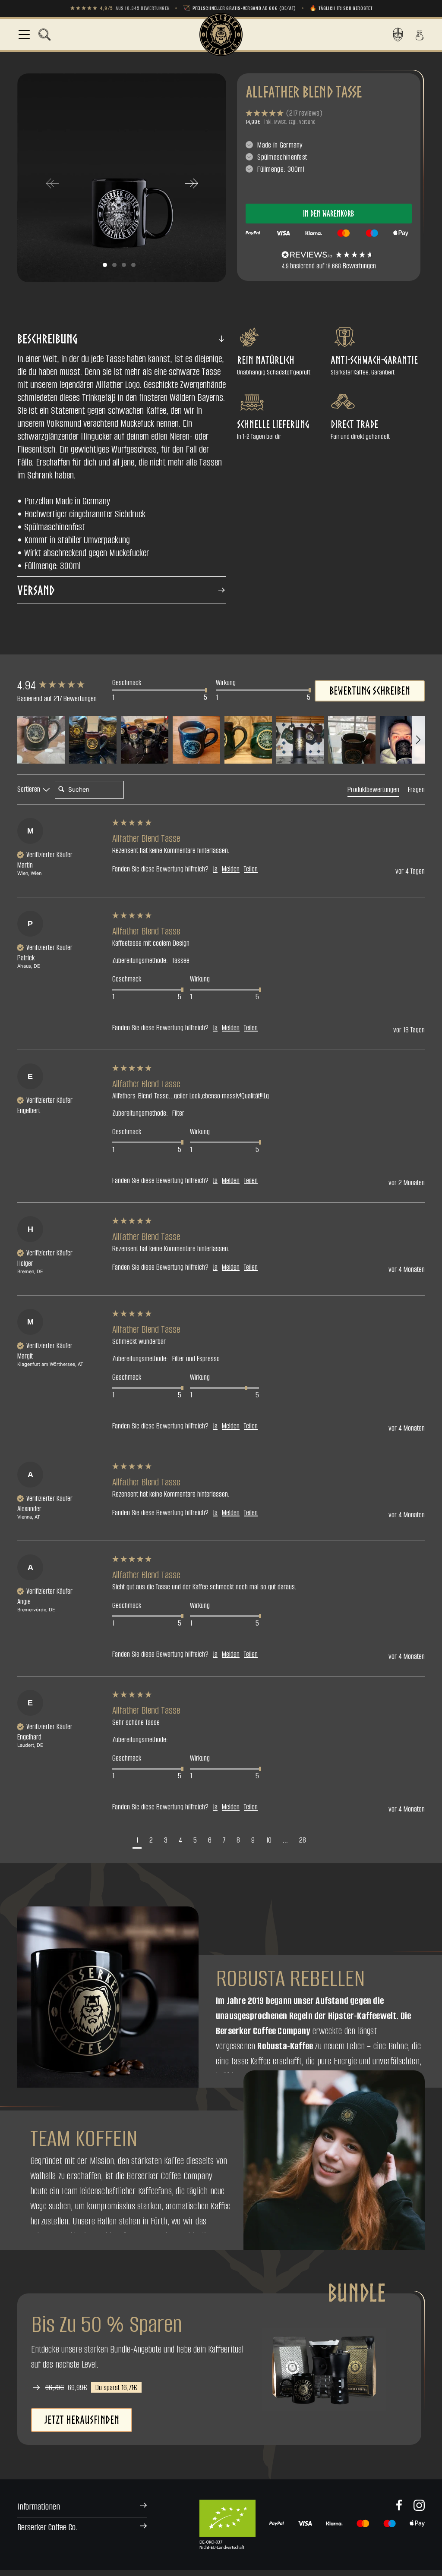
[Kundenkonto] (398, 35)
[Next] (191, 183)
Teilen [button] (251, 869)
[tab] (373, 791)
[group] (63, 686)
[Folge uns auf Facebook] (399, 2505)
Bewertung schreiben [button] (370, 691)
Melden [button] (231, 869)
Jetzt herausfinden (82, 2420)
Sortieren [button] (30, 789)
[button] (44, 35)
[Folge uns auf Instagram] (419, 2505)
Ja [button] (215, 869)
